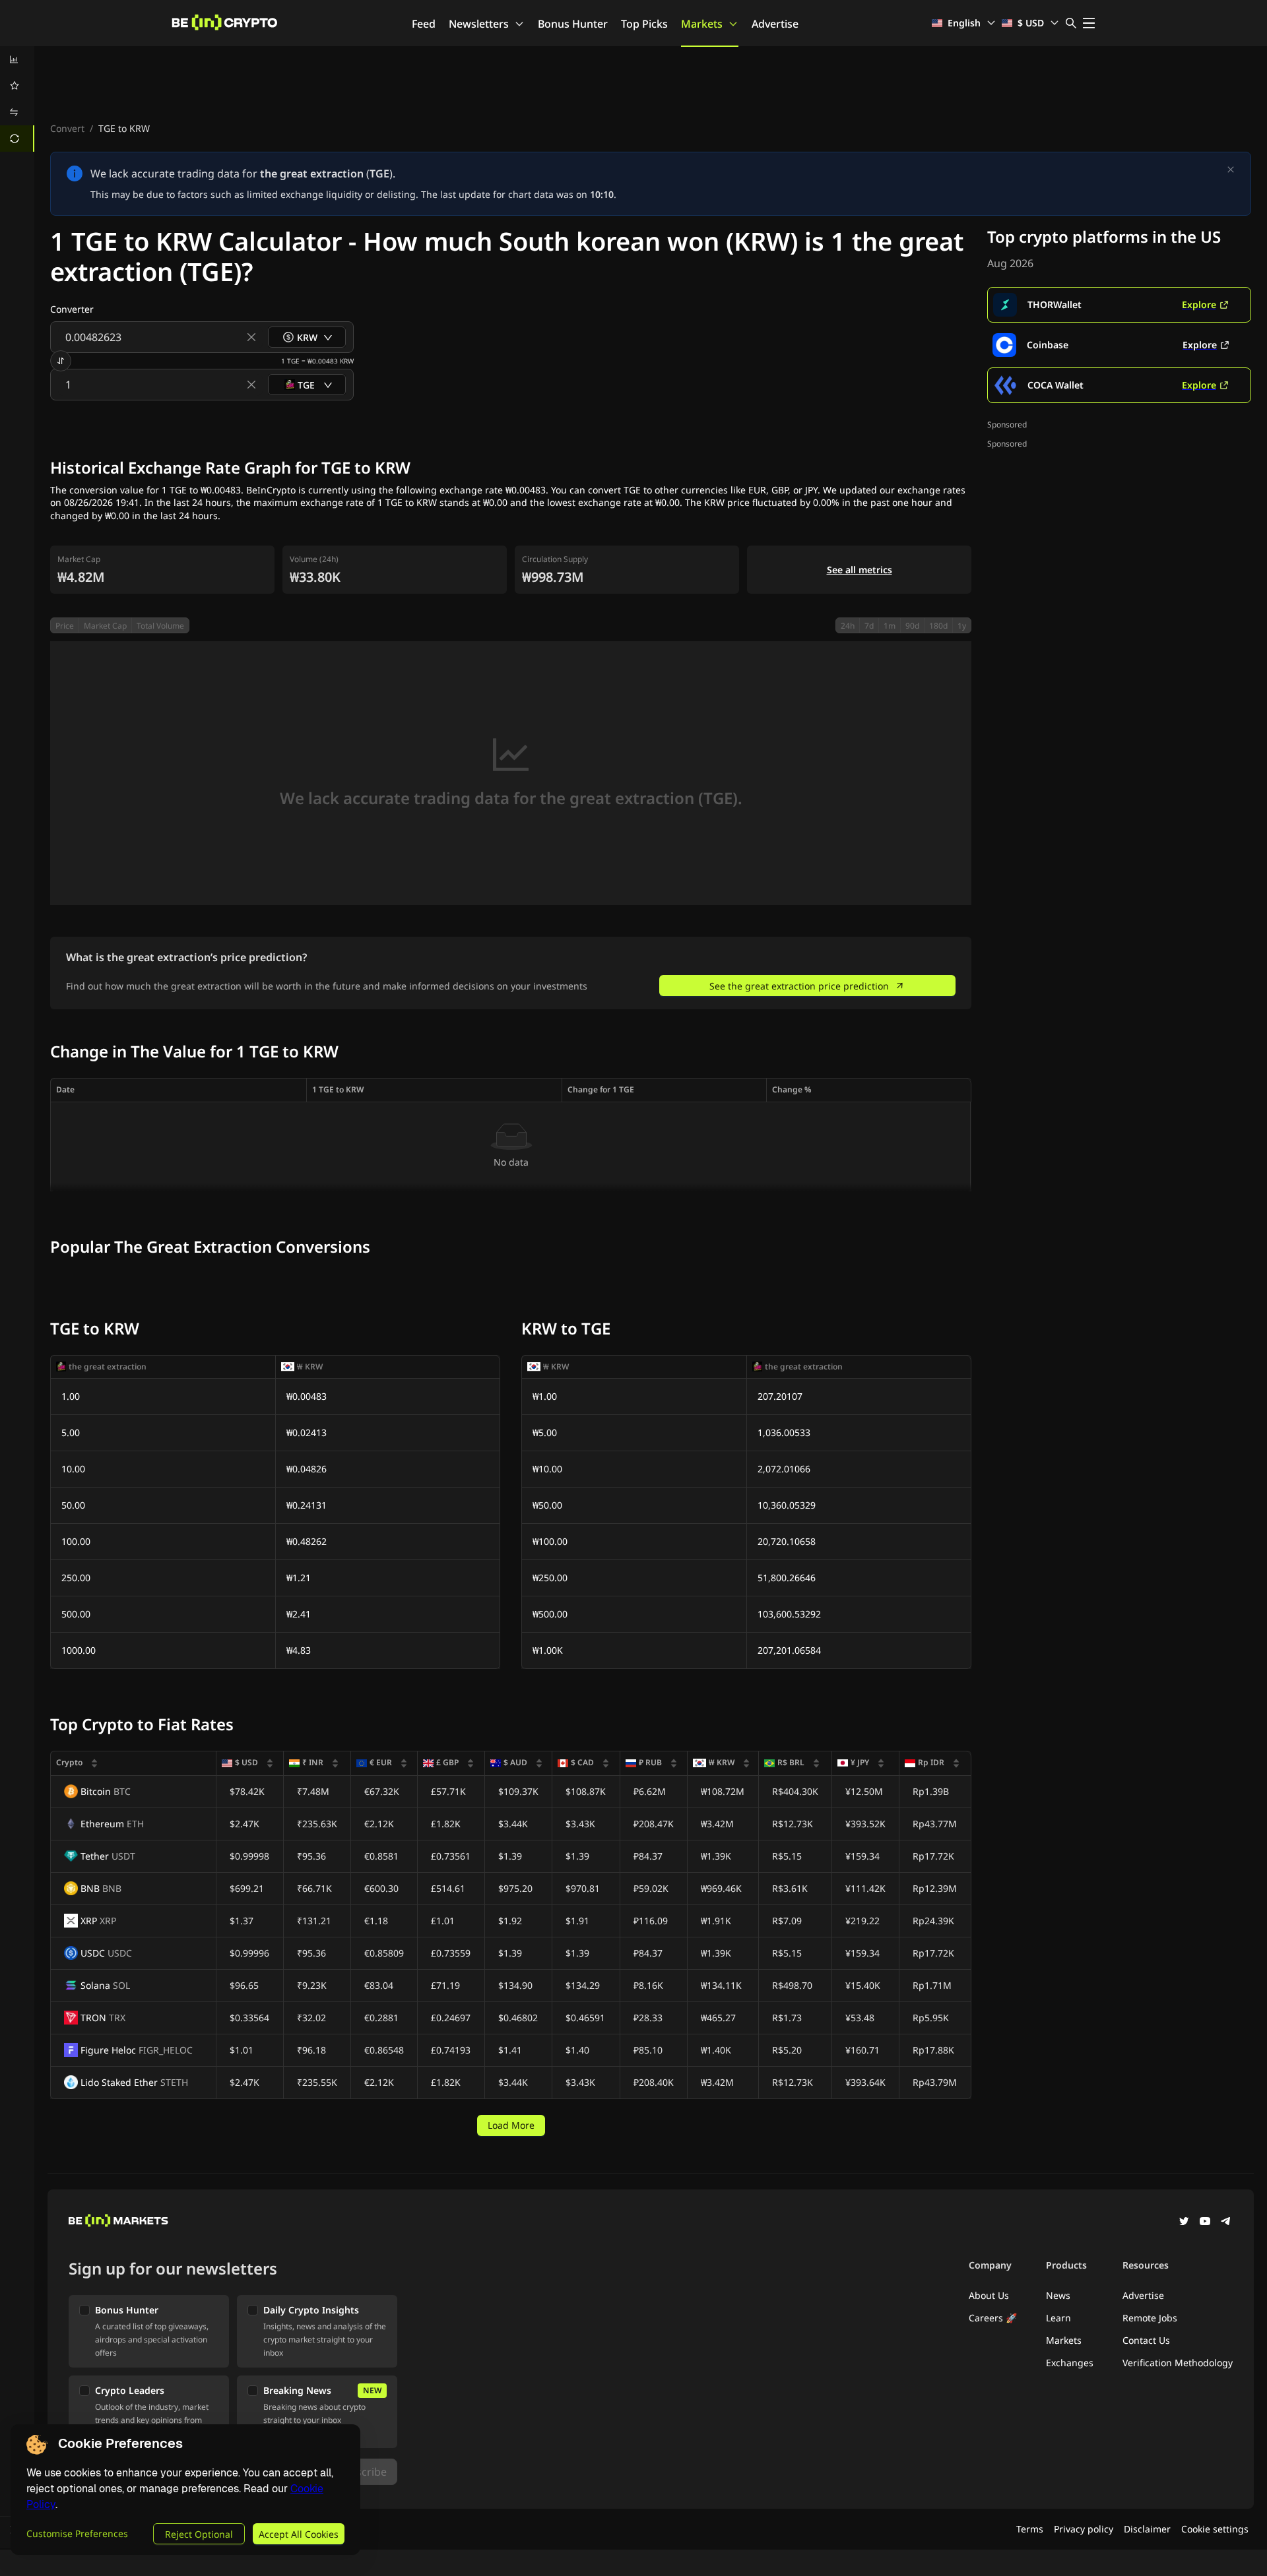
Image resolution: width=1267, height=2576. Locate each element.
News (1058, 2295)
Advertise (775, 24)
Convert (67, 128)
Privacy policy (1084, 2529)
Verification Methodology (1178, 2363)
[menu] (17, 99)
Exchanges (1070, 2363)
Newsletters (479, 24)
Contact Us (1146, 2340)
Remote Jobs (1150, 2318)
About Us (989, 2295)
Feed (424, 24)
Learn (1058, 2318)
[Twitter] (1184, 2222)
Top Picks (644, 24)
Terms (1030, 2529)
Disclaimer (1147, 2529)
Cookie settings (1215, 2529)
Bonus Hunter (573, 24)
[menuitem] (17, 59)
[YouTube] (1205, 2222)
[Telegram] (1226, 2222)
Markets (702, 24)
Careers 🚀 (993, 2318)
